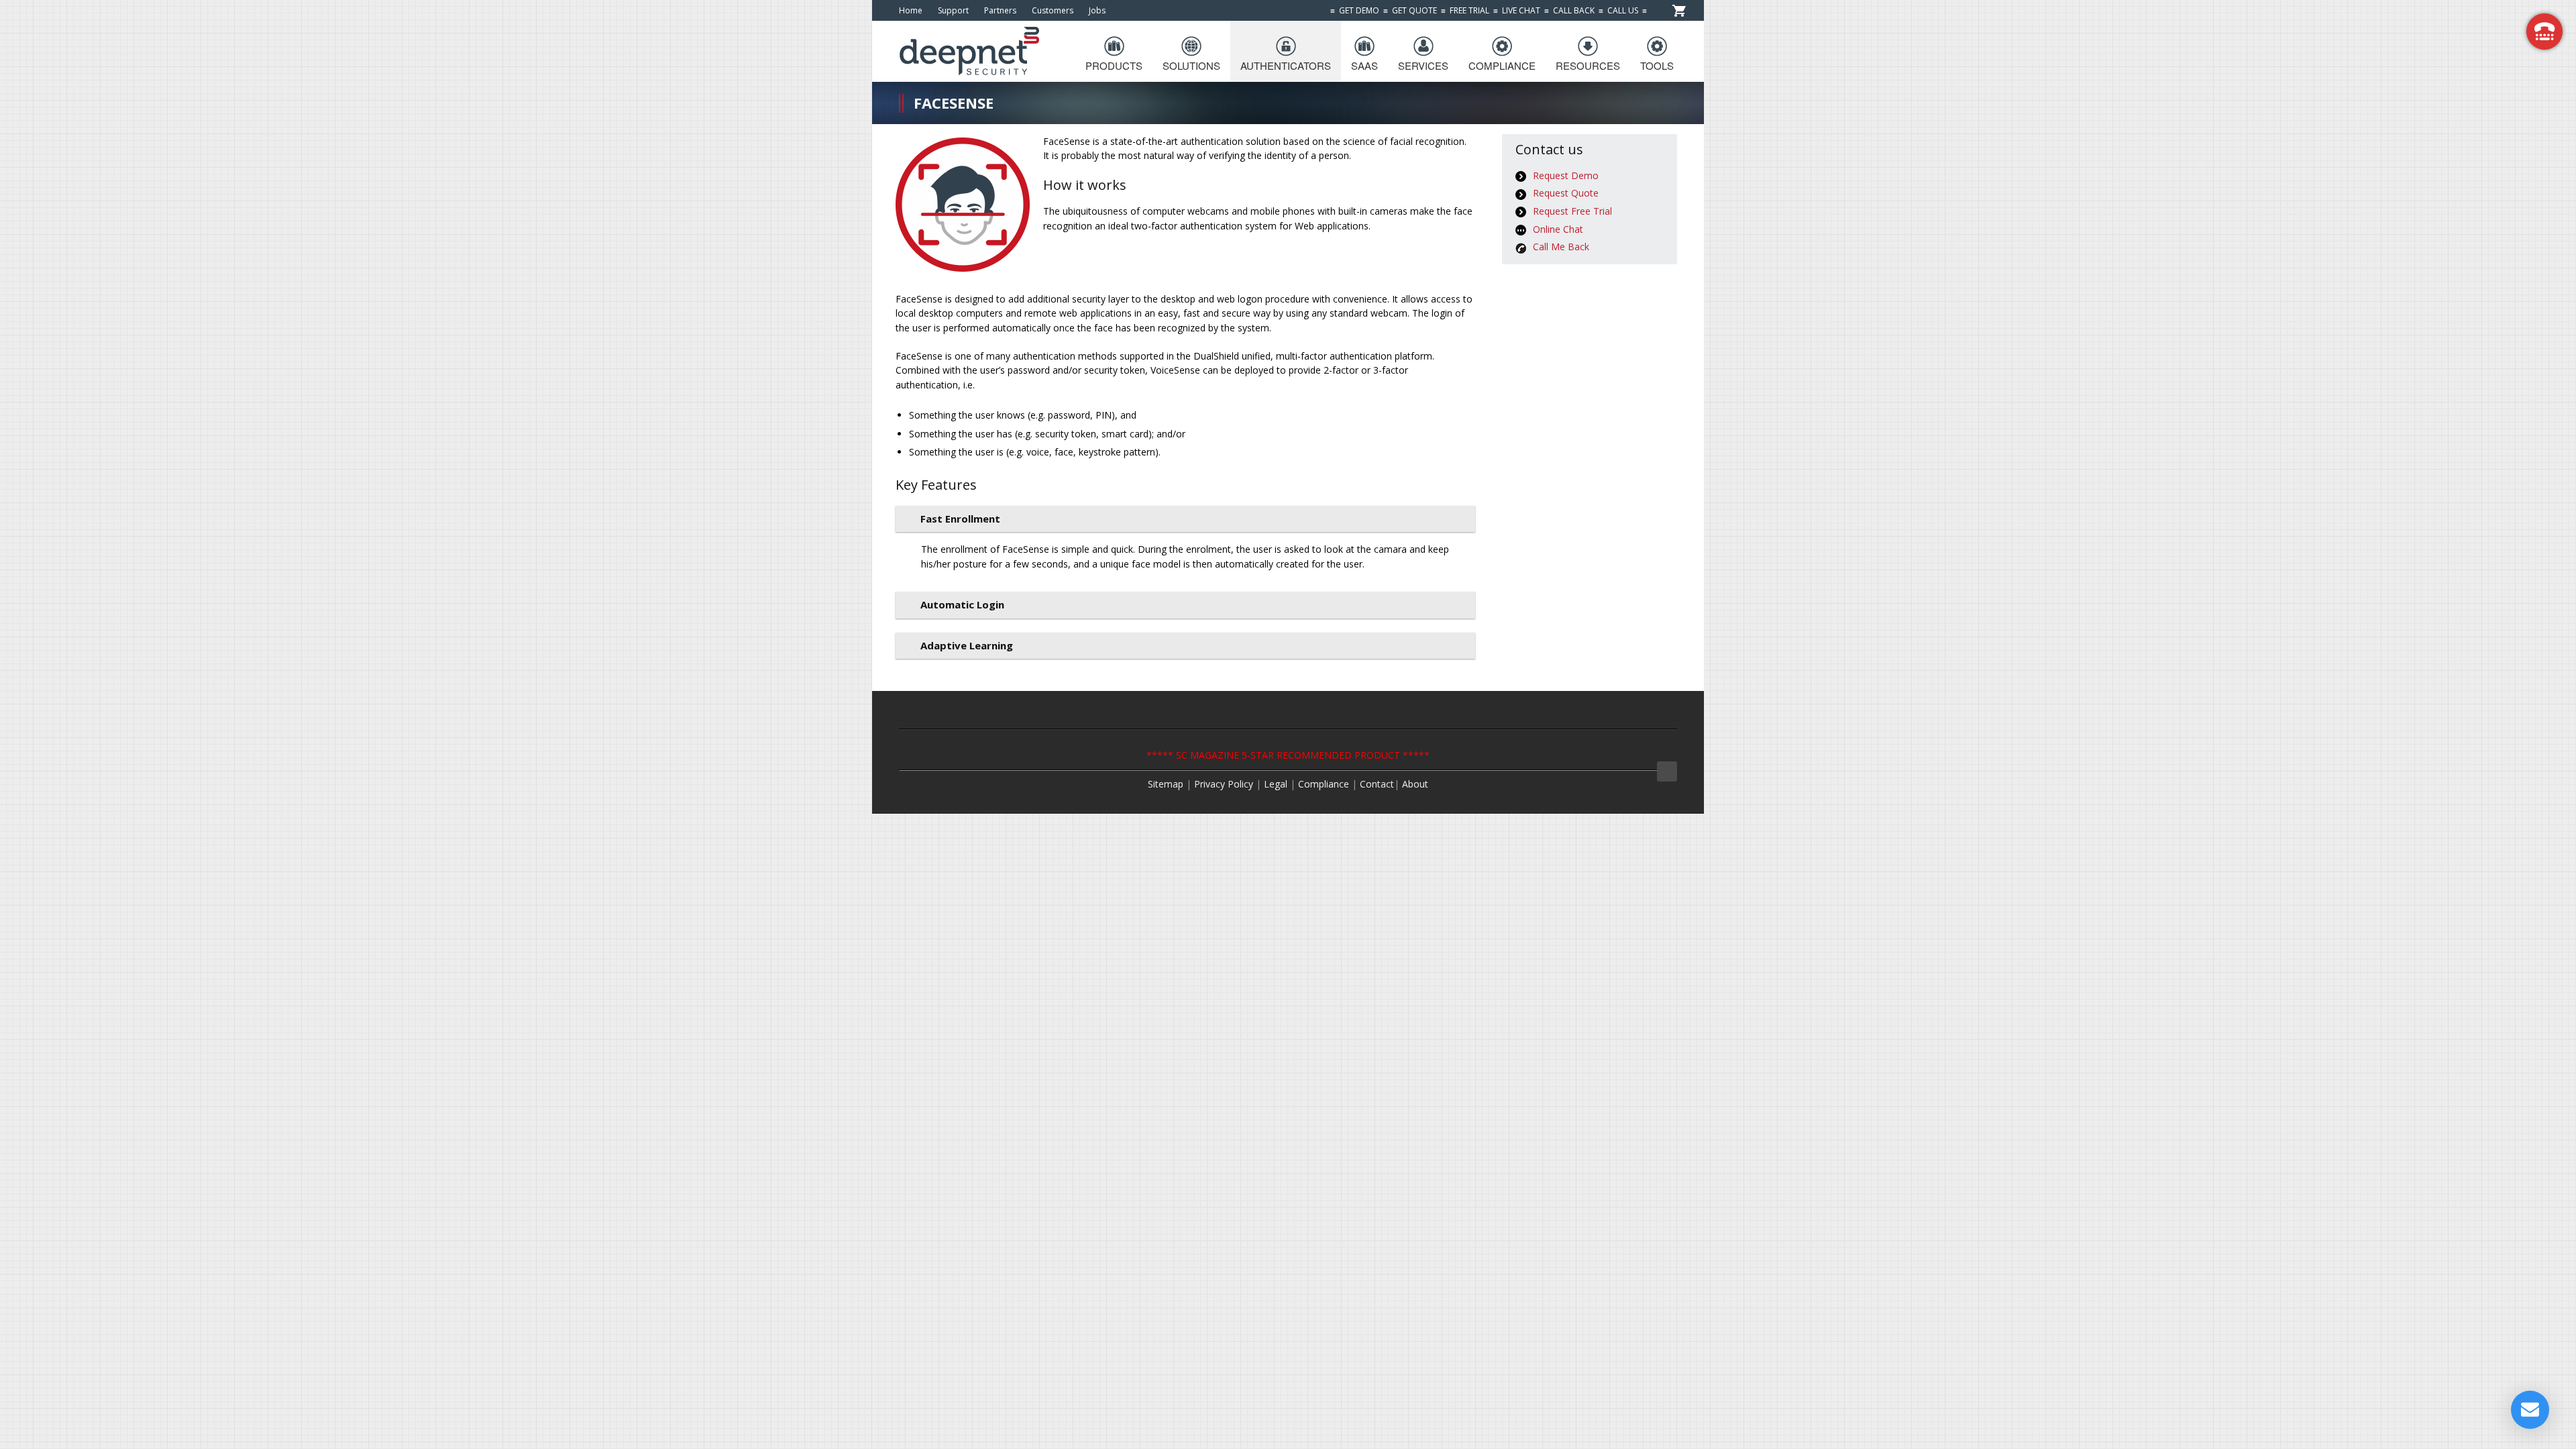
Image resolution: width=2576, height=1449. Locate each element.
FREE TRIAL (1469, 10)
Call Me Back (1561, 247)
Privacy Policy (1224, 784)
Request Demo (1566, 175)
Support (953, 10)
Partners (1000, 10)
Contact (1377, 784)
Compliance (1324, 784)
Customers (1053, 10)
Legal (1277, 784)
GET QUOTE (1414, 10)
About (1415, 784)
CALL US (1623, 10)
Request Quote (1566, 193)
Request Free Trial (1572, 211)
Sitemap (1166, 784)
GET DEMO (1359, 10)
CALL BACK (1574, 10)
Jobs (1097, 10)
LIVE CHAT (1521, 10)
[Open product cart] (1679, 10)
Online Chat (1558, 229)
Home (911, 10)
